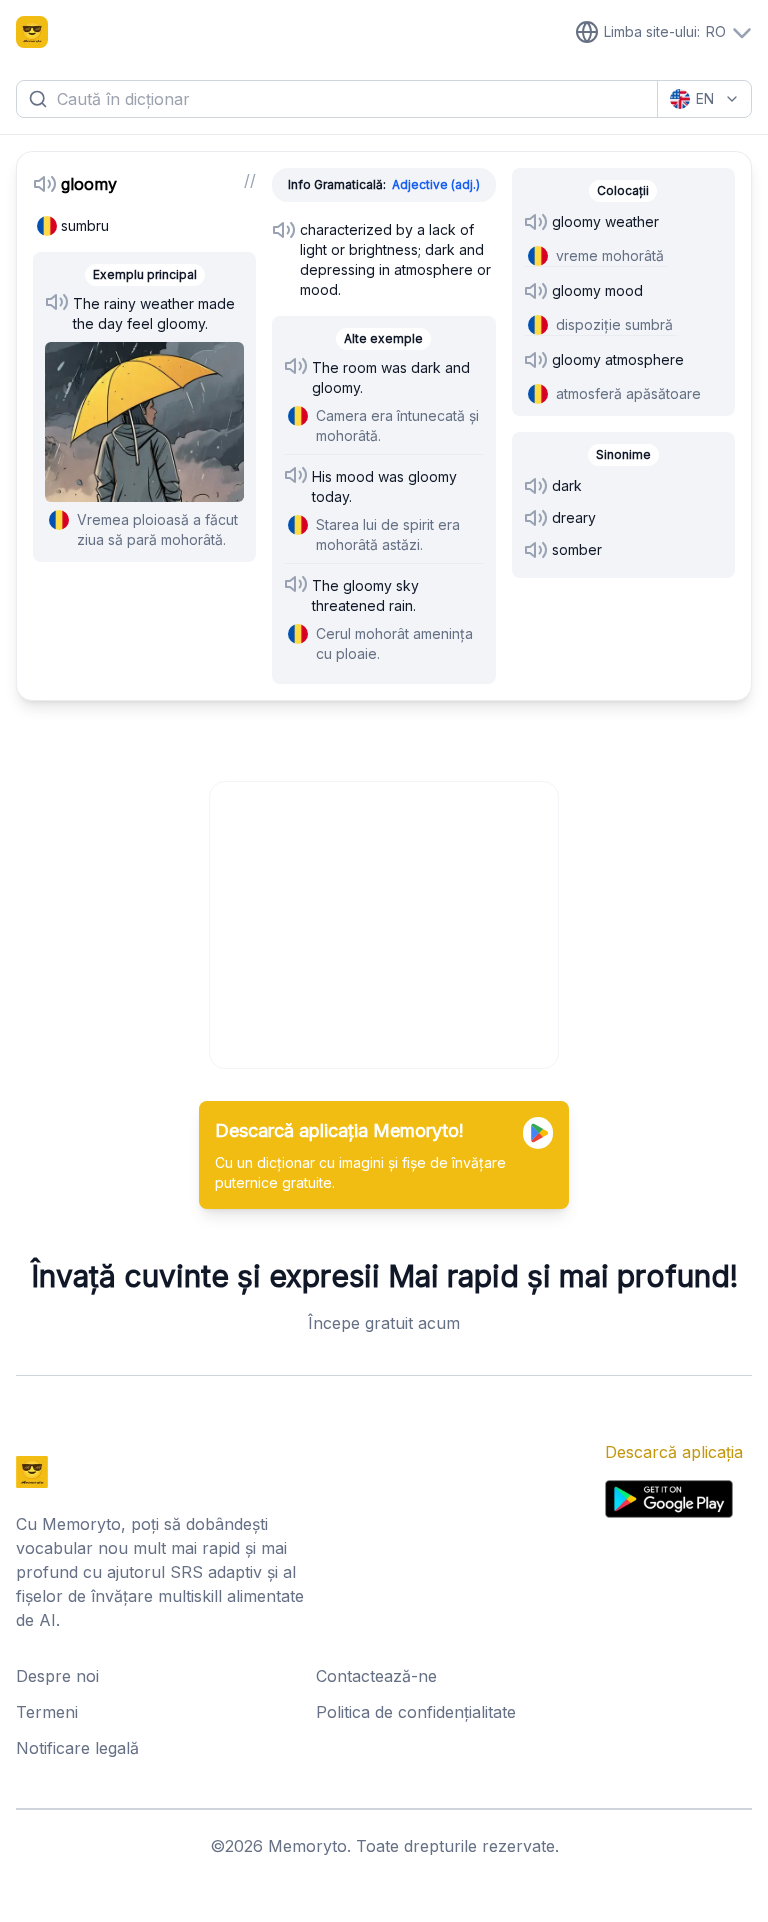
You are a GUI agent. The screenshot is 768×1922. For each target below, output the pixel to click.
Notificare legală (77, 1748)
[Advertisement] (385, 922)
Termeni (47, 1712)
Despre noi (57, 1676)
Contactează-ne (376, 1676)
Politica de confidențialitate (416, 1712)
